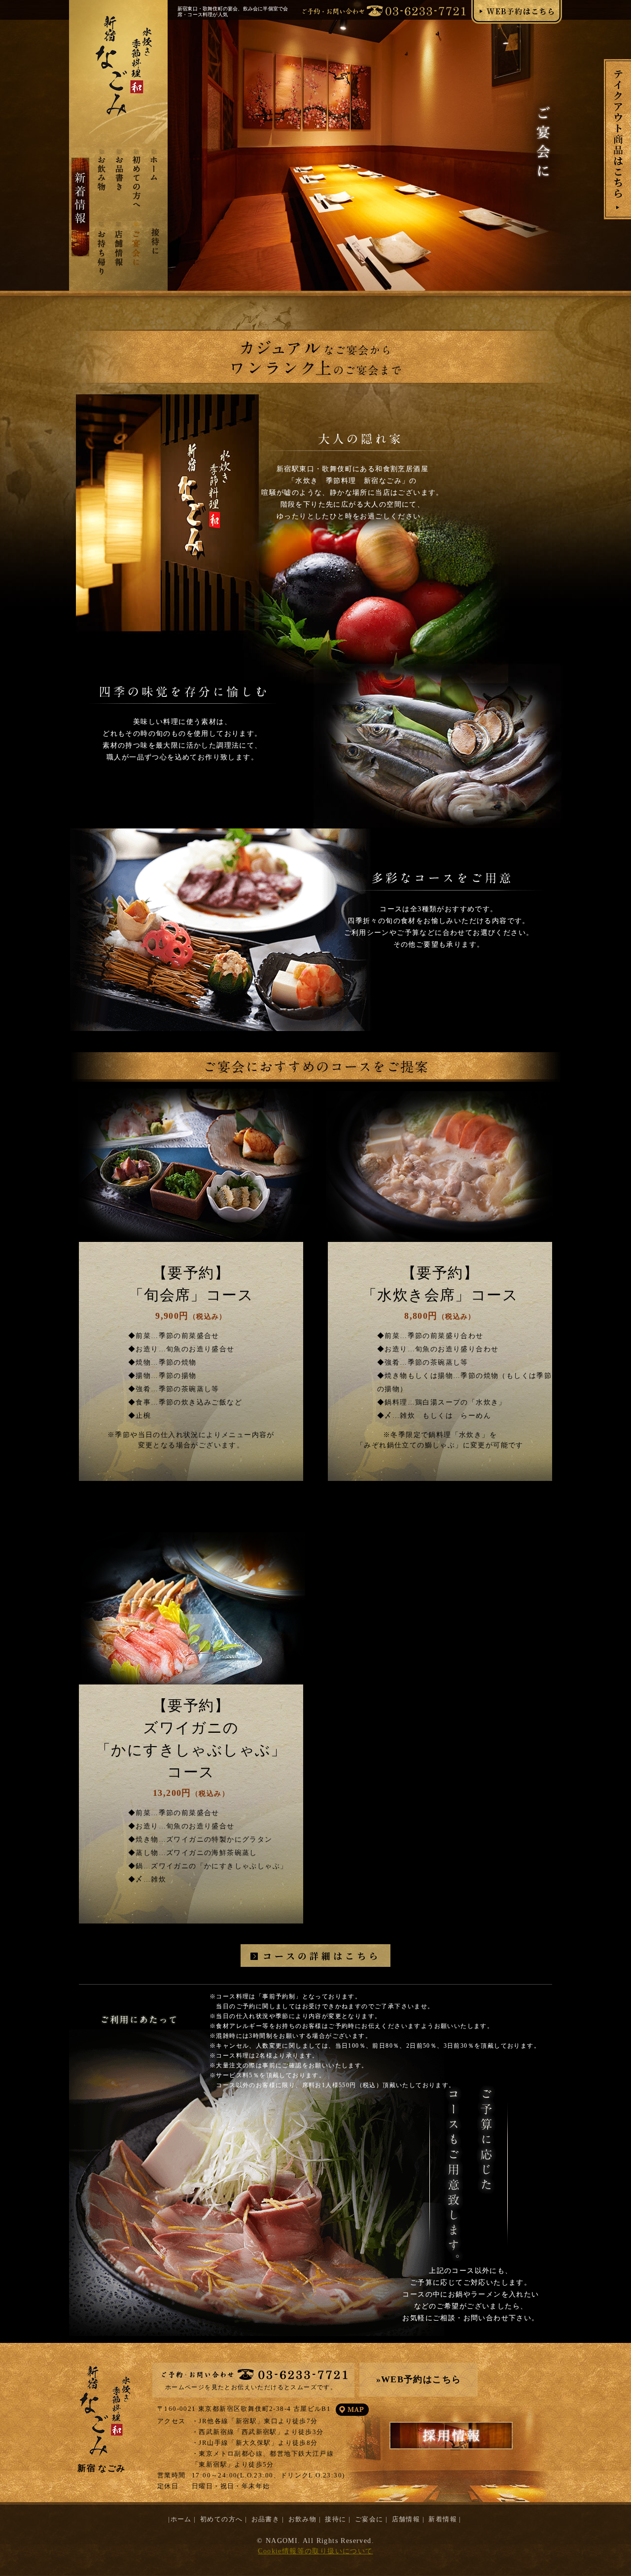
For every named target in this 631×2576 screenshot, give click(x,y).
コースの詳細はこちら (322, 1956)
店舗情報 (407, 2519)
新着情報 (444, 2519)
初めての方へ (223, 2519)
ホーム (181, 2519)
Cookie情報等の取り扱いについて (315, 2551)
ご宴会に (370, 2519)
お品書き (267, 2519)
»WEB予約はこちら (419, 2379)
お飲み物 (304, 2519)
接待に (337, 2519)
